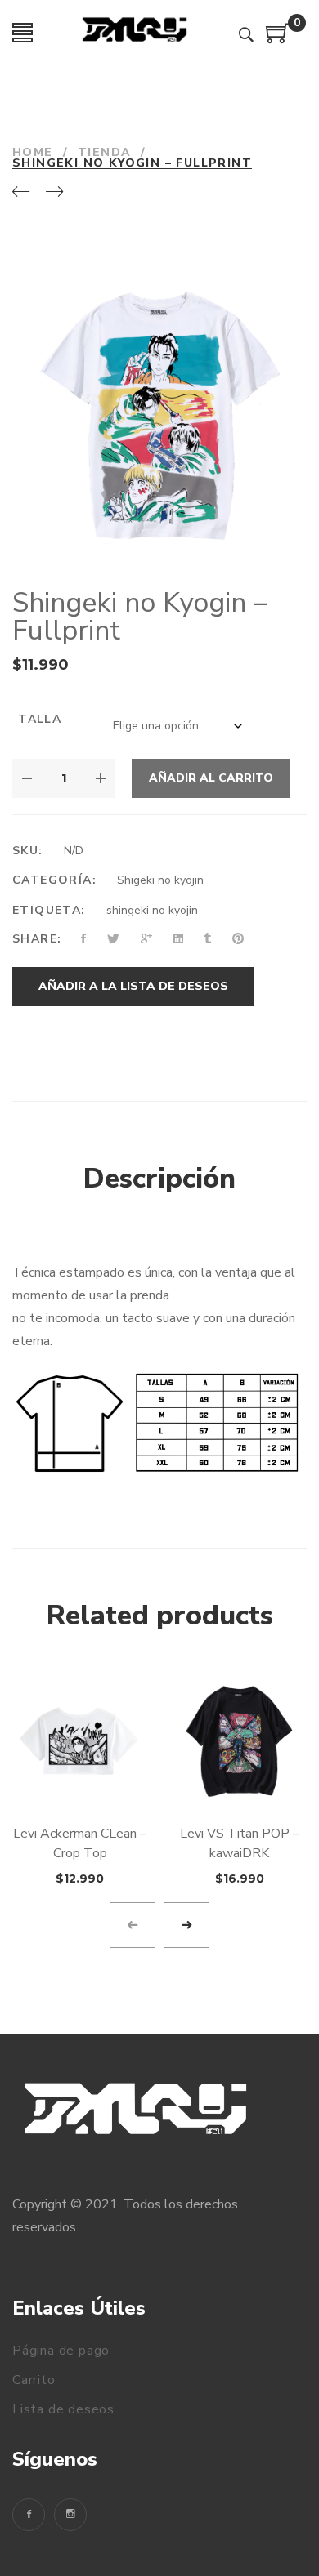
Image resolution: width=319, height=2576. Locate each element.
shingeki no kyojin (152, 910)
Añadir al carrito (211, 778)
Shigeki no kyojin (160, 880)
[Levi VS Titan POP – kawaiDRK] (239, 1742)
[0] (278, 39)
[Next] (54, 193)
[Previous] (21, 193)
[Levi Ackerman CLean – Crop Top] (80, 1742)
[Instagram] (70, 2515)
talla (40, 719)
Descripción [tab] (159, 1179)
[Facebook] (29, 2515)
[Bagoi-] (135, 33)
